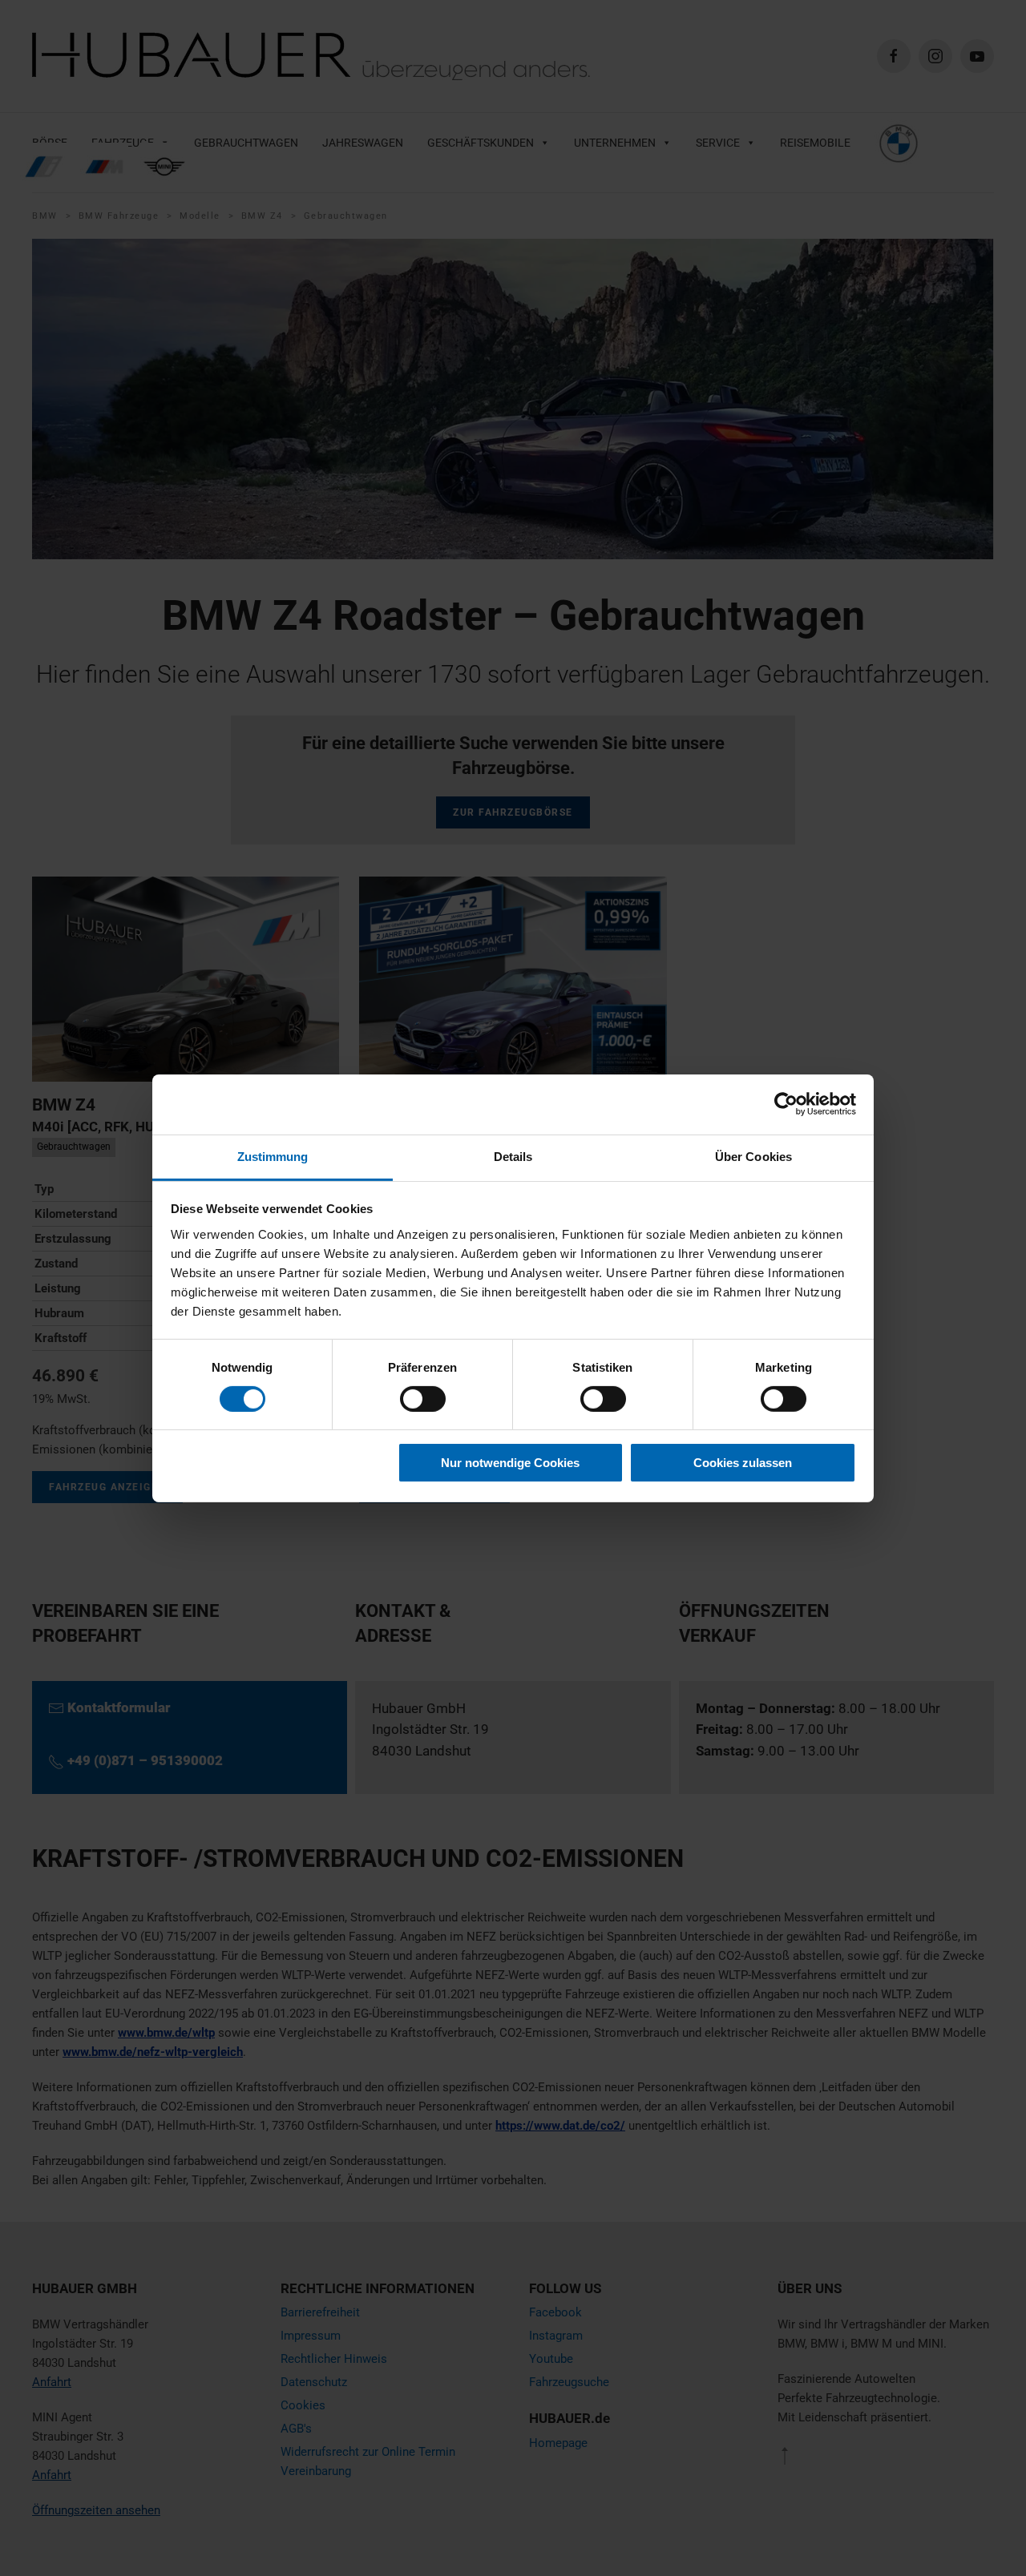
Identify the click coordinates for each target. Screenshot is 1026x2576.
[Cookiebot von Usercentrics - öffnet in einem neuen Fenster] (786, 1104)
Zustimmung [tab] (273, 1156)
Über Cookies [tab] (753, 1156)
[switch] (423, 1399)
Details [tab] (513, 1156)
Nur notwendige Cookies (510, 1463)
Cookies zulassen (743, 1463)
